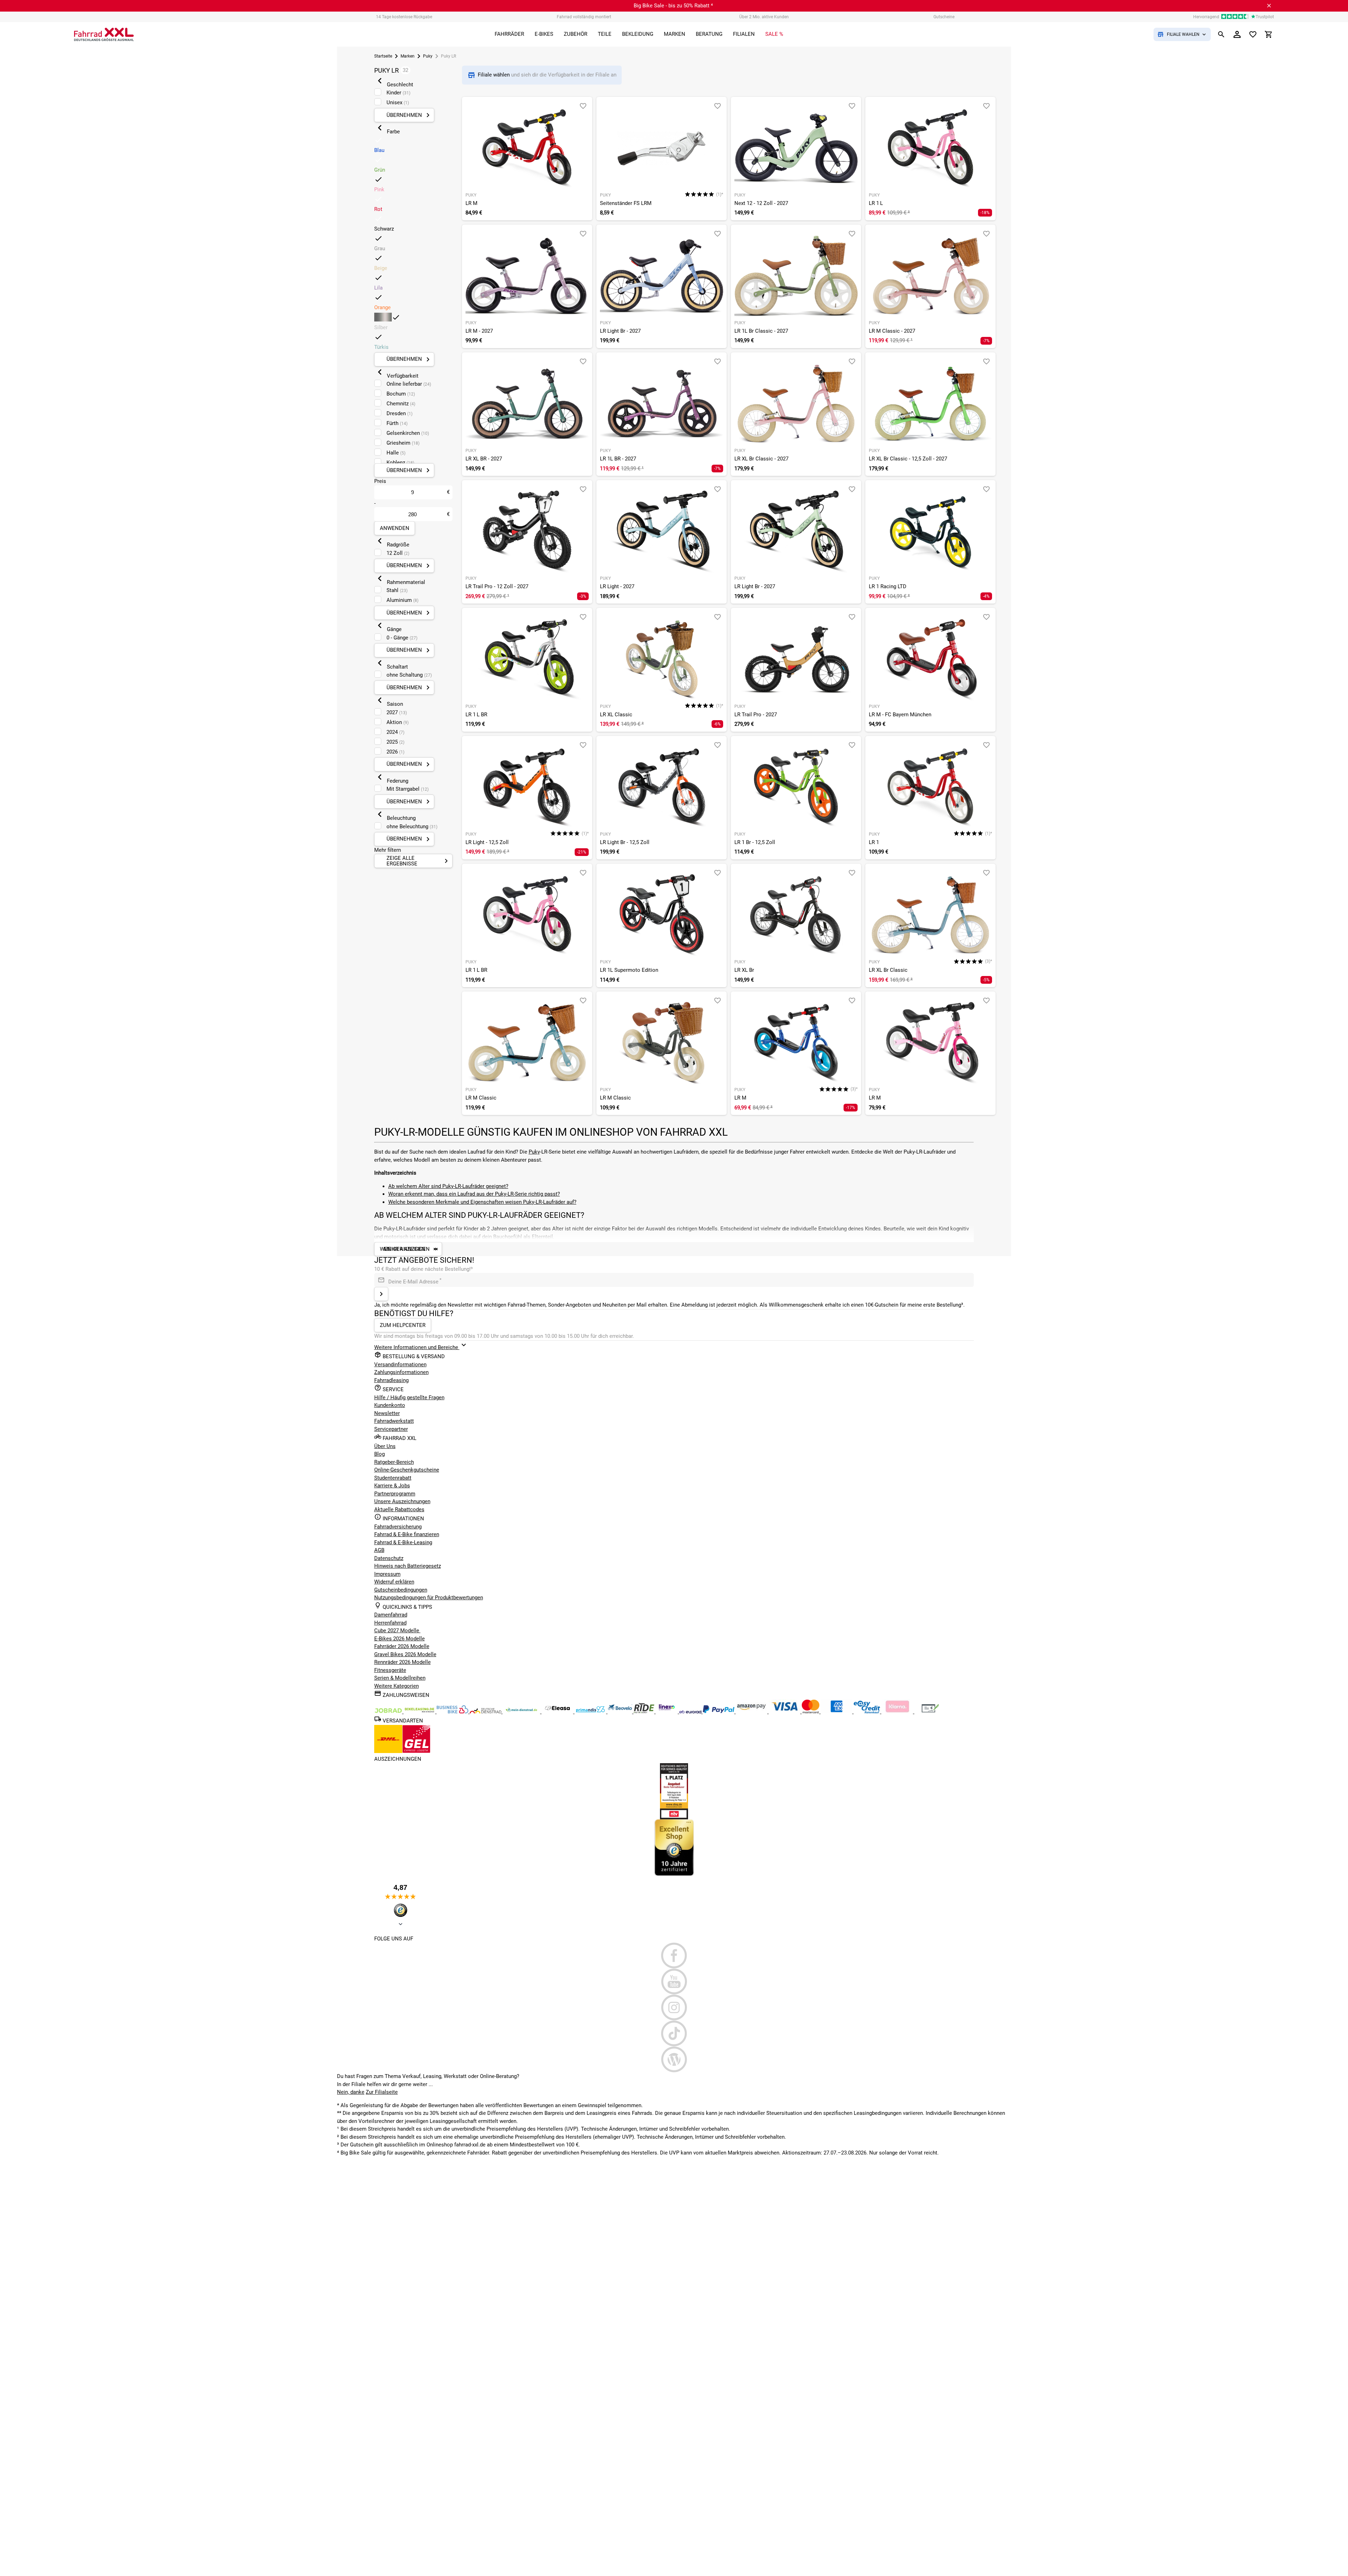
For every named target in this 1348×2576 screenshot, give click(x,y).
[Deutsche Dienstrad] (486, 1712)
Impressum (387, 1574)
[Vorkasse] (930, 1712)
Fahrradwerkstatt (394, 1421)
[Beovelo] (645, 1712)
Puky (428, 56)
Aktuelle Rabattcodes (399, 1509)
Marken (408, 56)
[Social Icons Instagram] (674, 2007)
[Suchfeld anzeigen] (1221, 34)
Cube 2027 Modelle (397, 1631)
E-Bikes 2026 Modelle (399, 1639)
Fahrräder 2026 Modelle (402, 1646)
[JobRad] (389, 1712)
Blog (379, 1454)
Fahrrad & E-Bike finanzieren (407, 1534)
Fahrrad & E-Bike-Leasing (403, 1542)
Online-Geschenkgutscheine (407, 1470)
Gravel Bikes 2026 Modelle (405, 1654)
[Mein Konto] (1237, 34)
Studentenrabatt (393, 1478)
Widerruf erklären (394, 1582)
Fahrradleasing (391, 1380)
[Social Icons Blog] (674, 2059)
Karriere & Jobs (392, 1486)
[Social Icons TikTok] (674, 2033)
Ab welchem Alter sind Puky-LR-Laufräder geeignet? (448, 1186)
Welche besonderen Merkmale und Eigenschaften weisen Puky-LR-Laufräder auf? (482, 1202)
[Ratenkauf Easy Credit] (898, 1712)
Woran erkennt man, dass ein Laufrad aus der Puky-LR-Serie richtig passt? (474, 1194)
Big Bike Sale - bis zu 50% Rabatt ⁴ (673, 6)
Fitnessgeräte (390, 1670)
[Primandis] (591, 1712)
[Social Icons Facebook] (674, 1956)
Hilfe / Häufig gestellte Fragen (409, 1397)
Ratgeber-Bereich (394, 1462)
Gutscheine (944, 17)
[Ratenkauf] (868, 1712)
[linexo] (668, 1712)
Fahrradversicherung (398, 1527)
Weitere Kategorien (397, 1686)
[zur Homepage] (104, 34)
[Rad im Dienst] (621, 1712)
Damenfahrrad (391, 1615)
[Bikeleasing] (420, 1712)
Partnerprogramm (395, 1494)
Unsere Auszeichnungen (402, 1501)
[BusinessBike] (453, 1712)
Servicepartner (391, 1429)
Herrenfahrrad (390, 1623)
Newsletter (387, 1413)
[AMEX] (837, 1712)
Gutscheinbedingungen (401, 1590)
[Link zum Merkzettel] (1253, 34)
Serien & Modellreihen (400, 1678)
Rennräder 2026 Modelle (402, 1662)
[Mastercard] (811, 1712)
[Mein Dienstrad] (522, 1712)
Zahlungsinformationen (401, 1372)
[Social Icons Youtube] (674, 1981)
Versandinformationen (400, 1365)
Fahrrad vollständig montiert (584, 17)
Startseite (383, 56)
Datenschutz (389, 1558)
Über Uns (385, 1446)
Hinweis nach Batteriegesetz (408, 1566)
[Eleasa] (558, 1712)
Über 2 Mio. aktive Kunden (764, 17)
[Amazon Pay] (752, 1712)
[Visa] (785, 1712)
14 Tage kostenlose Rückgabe (404, 17)
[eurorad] (691, 1712)
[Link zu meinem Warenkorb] (1269, 34)
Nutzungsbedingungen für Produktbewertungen (429, 1598)
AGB (379, 1550)
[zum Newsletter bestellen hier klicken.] (381, 1294)
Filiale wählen (494, 75)
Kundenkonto (390, 1405)
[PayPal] (719, 1712)
